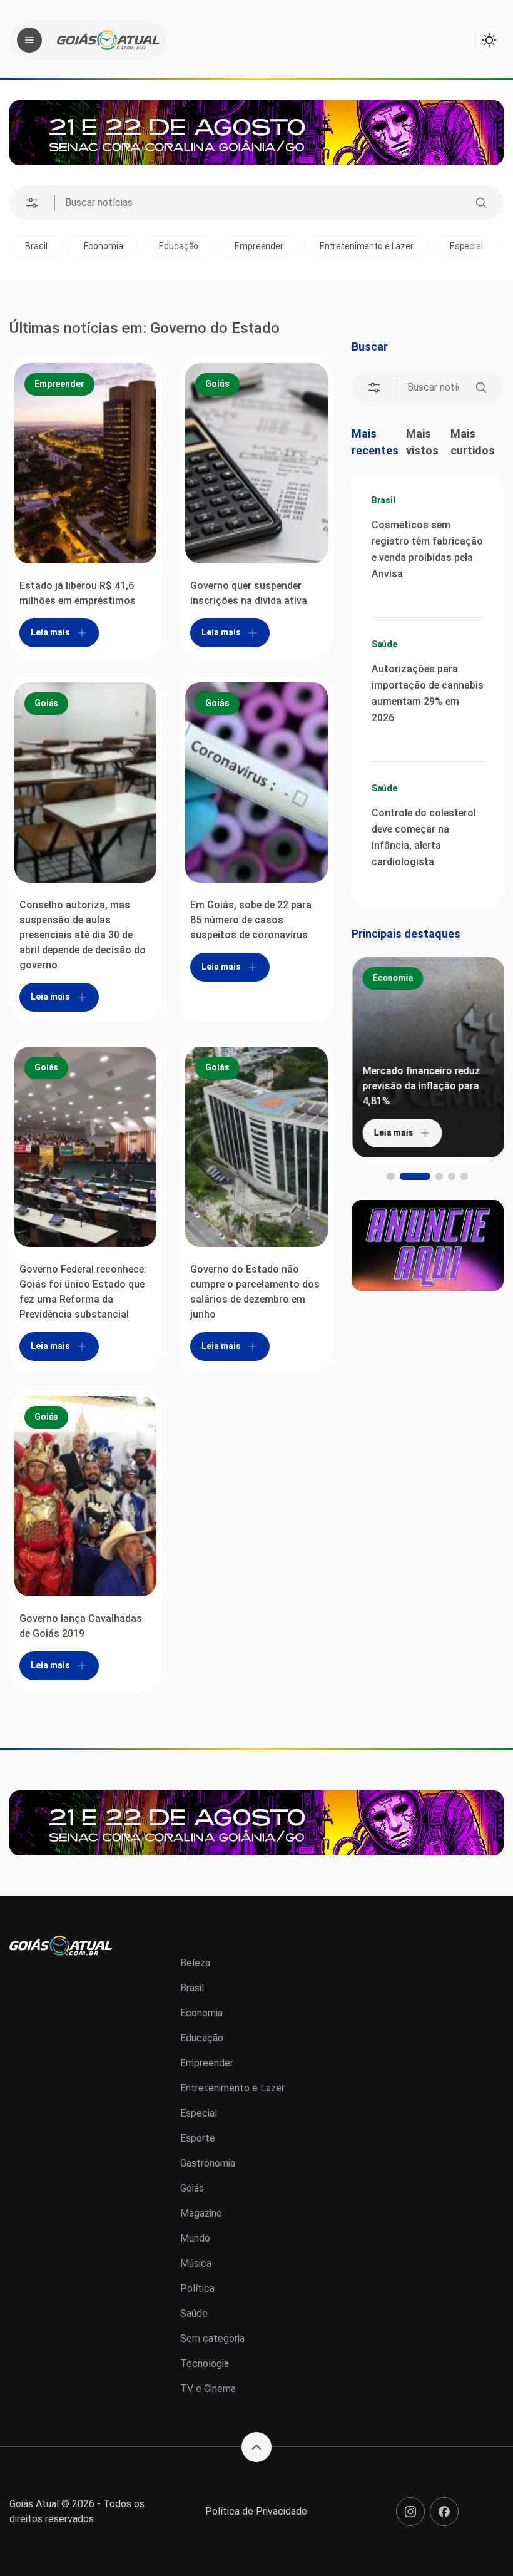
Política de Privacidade (256, 2511)
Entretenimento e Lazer (308, 246)
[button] (390, 1176)
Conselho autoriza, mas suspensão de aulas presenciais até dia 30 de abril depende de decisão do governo (83, 935)
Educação (121, 246)
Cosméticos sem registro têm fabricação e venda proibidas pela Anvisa (427, 549)
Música (196, 2263)
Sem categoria (212, 2338)
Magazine (201, 2213)
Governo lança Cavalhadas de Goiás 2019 (81, 1626)
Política (197, 2288)
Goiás (217, 384)
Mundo (195, 2238)
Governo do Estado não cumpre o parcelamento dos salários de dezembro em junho (255, 1292)
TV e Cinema (208, 2389)
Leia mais (50, 632)
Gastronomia (208, 2163)
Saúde (384, 644)
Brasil (383, 500)
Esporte (477, 246)
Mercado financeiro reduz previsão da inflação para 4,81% (420, 1086)
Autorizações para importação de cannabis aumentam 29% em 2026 (428, 693)
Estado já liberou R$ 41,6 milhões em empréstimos (78, 593)
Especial (408, 246)
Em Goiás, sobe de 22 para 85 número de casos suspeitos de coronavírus (251, 920)
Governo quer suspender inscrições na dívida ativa (249, 593)
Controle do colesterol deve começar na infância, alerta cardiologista (424, 837)
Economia (45, 246)
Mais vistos (422, 442)
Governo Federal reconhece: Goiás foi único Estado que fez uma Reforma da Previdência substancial (83, 1292)
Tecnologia (205, 2363)
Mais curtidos (473, 442)
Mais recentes (375, 442)
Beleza (195, 1963)
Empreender (201, 246)
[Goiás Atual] (108, 40)
